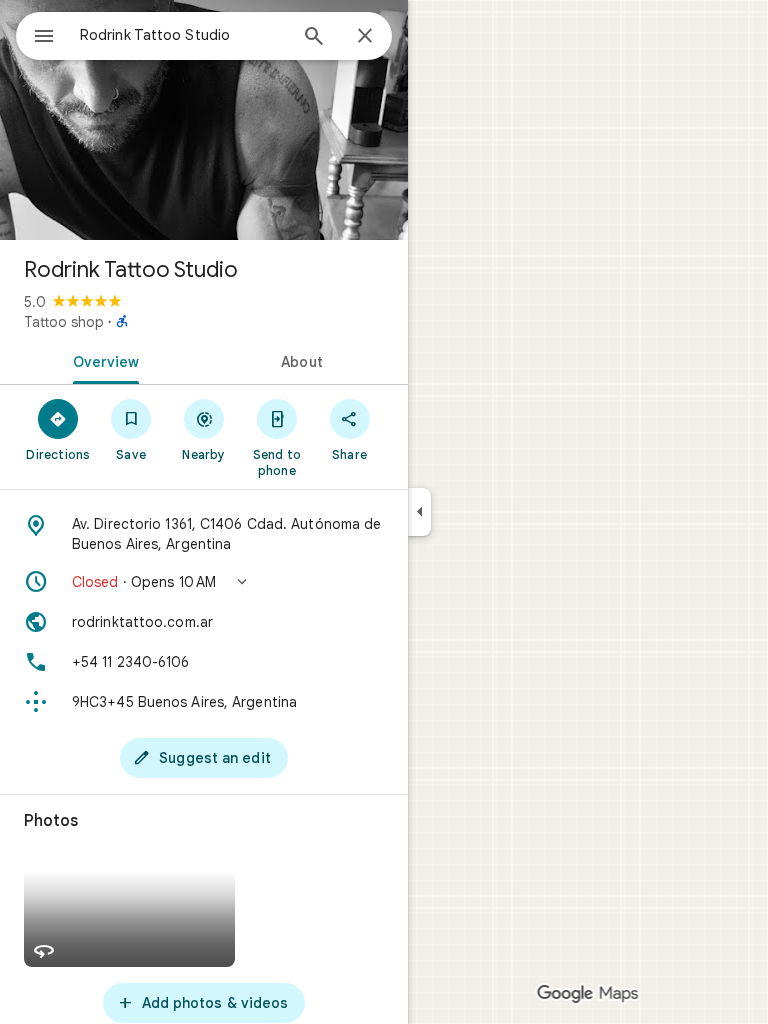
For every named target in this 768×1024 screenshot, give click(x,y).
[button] (204, 582)
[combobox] (183, 35)
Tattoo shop (64, 322)
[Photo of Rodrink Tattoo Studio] (204, 120)
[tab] (102, 360)
